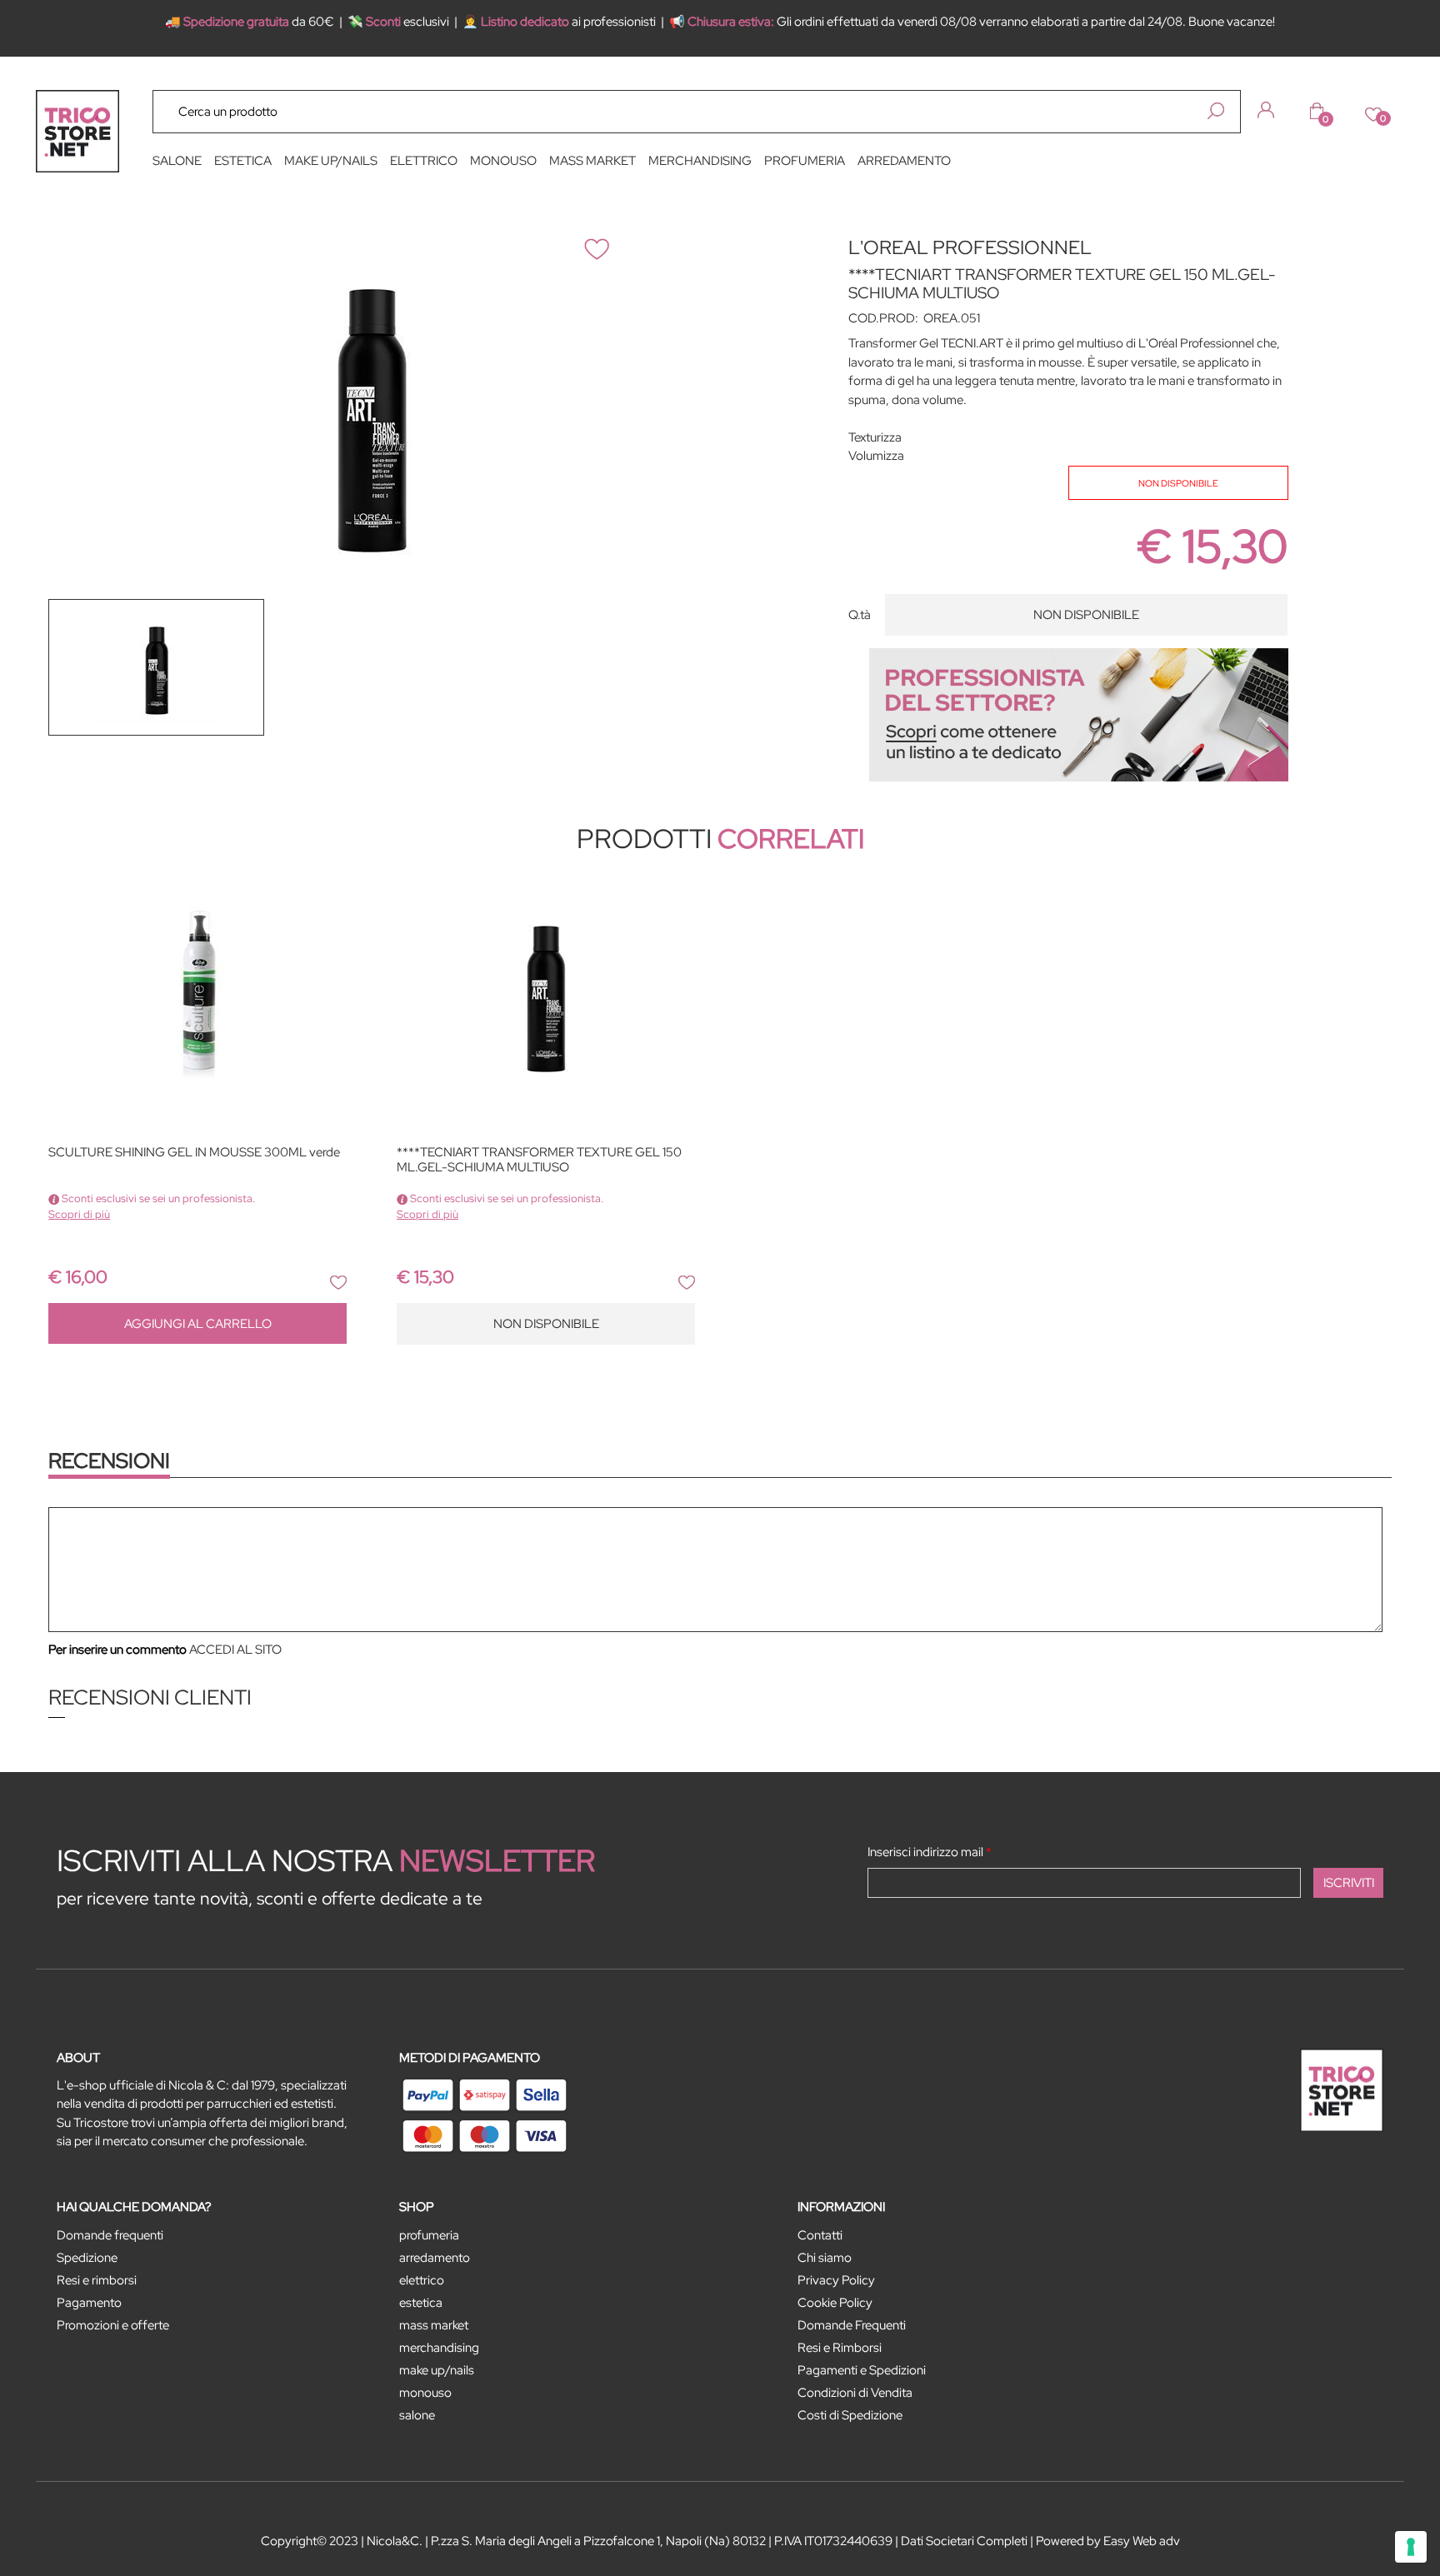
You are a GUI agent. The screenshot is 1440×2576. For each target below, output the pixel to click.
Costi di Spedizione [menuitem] (850, 2415)
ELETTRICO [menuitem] (424, 161)
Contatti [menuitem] (820, 2235)
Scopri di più (79, 1214)
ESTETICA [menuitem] (243, 161)
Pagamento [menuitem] (89, 2303)
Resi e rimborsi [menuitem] (97, 2280)
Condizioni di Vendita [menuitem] (855, 2393)
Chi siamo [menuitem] (825, 2258)
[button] (1216, 111)
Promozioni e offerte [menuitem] (113, 2325)
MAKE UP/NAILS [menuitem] (331, 161)
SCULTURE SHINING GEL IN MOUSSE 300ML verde (194, 1153)
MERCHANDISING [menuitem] (700, 161)
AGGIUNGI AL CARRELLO (198, 1324)
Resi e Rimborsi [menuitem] (840, 2348)
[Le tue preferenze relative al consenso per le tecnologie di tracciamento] (1411, 2547)
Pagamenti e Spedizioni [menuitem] (862, 2370)
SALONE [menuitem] (177, 161)
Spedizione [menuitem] (87, 2258)
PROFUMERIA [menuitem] (805, 161)
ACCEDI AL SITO (235, 1650)
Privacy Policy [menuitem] (836, 2280)
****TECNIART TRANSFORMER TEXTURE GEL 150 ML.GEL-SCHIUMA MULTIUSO (539, 1160)
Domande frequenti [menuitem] (110, 2235)
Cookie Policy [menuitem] (835, 2303)
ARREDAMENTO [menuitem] (904, 161)
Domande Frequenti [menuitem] (852, 2325)
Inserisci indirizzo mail (930, 1852)
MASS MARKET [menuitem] (592, 161)
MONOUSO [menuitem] (503, 161)
